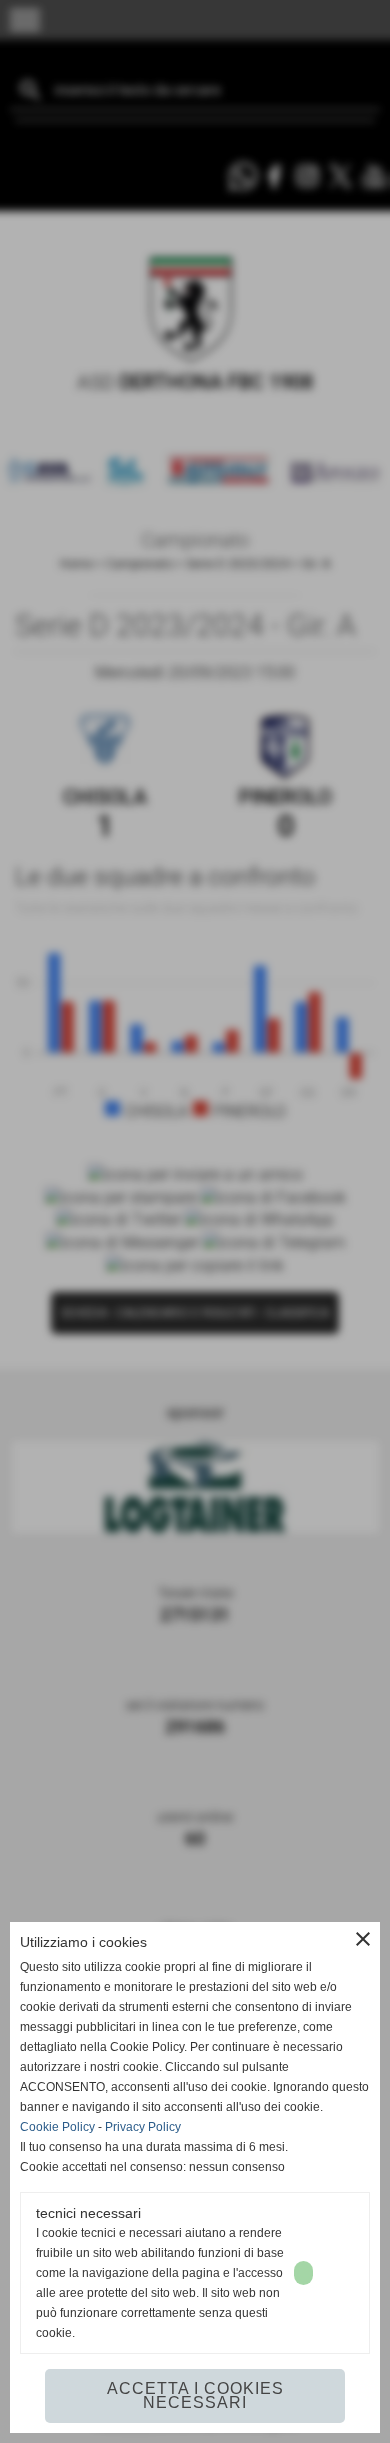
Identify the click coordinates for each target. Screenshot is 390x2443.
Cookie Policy (57, 2127)
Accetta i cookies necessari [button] (195, 2395)
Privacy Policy (143, 2127)
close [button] (363, 1939)
